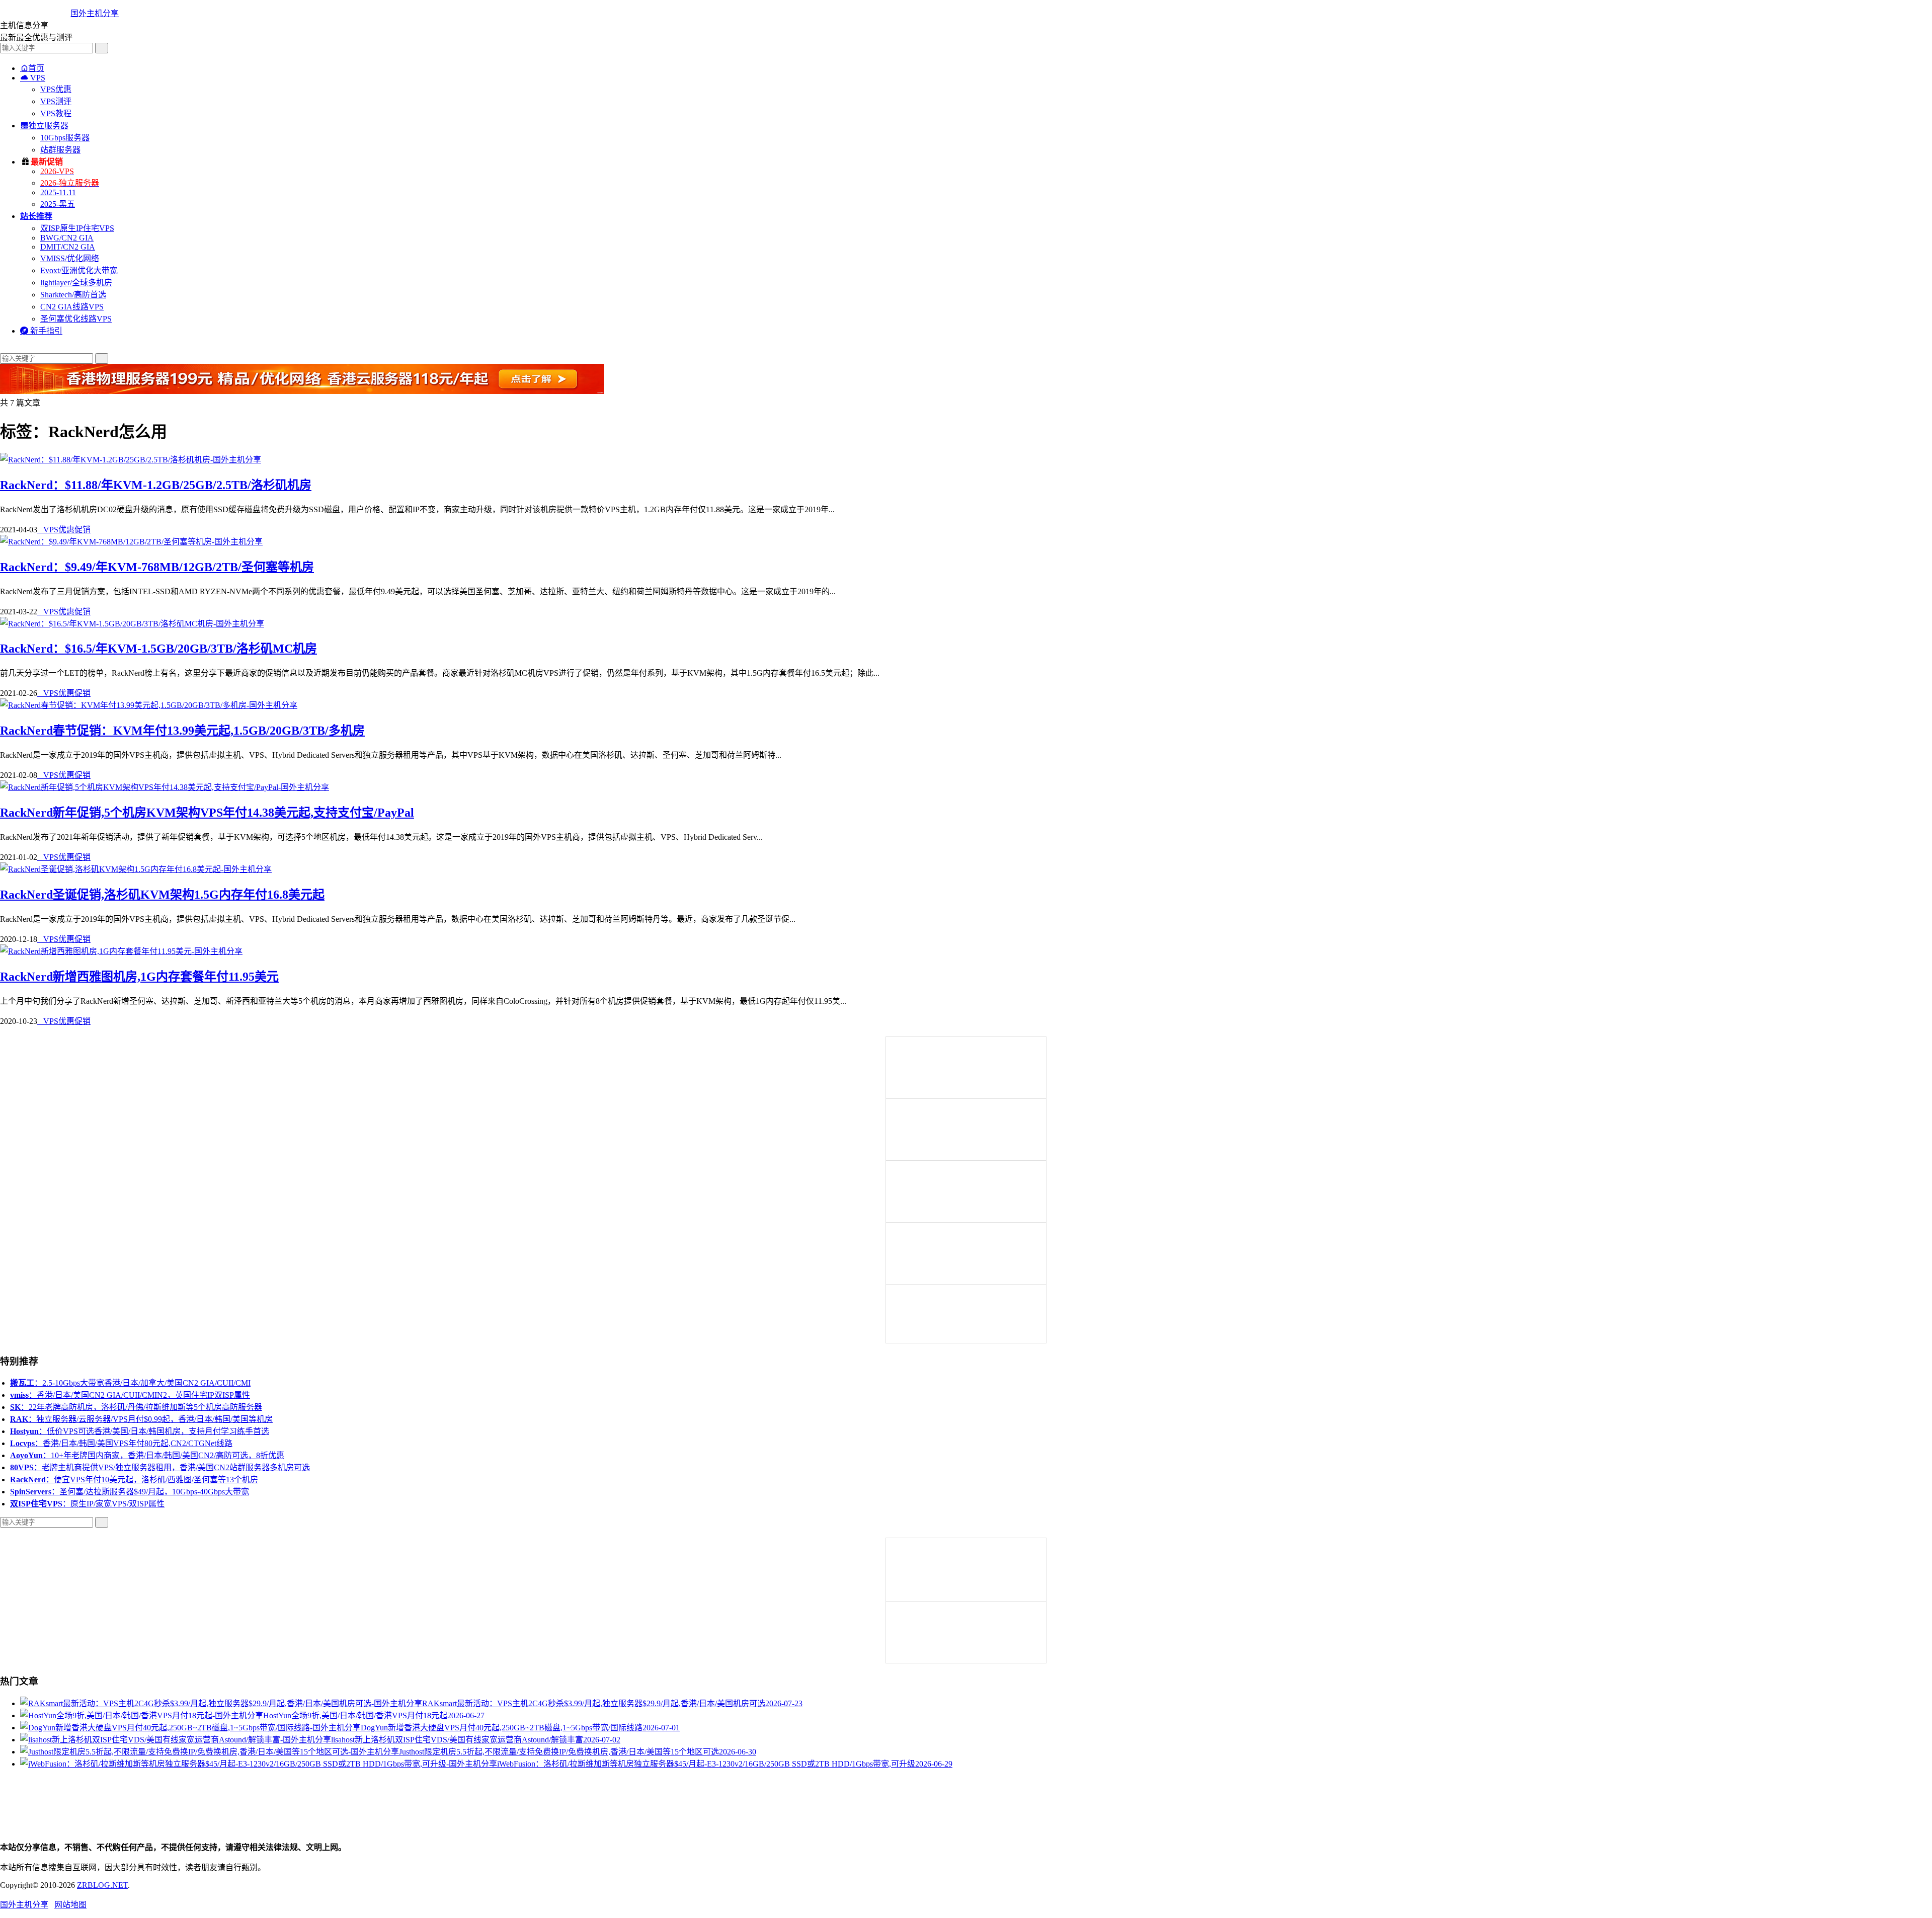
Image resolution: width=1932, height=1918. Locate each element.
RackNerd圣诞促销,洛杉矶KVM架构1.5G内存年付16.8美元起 (162, 895)
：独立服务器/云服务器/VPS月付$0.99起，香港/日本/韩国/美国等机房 (141, 1419)
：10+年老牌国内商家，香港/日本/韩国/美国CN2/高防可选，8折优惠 (147, 1455)
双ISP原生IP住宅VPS (77, 228)
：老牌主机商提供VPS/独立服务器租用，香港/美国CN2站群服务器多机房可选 (160, 1467)
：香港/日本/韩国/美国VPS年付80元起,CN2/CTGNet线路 (121, 1443)
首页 (32, 68)
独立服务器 (44, 126)
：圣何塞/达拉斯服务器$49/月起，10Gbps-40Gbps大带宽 (130, 1492)
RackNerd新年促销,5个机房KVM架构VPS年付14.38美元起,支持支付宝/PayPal (207, 813)
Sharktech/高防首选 (73, 295)
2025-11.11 (58, 192)
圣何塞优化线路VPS (76, 319)
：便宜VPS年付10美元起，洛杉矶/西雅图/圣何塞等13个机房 (134, 1480)
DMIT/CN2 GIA (68, 247)
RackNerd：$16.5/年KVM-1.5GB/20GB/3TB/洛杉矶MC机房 (158, 649)
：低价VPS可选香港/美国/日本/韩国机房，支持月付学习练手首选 (140, 1431)
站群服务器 (60, 150)
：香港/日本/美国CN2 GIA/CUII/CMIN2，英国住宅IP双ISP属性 (130, 1395)
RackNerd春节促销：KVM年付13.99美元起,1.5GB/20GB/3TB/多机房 (182, 731)
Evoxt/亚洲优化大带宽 (79, 270)
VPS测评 (56, 101)
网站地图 (70, 1905)
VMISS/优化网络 (70, 258)
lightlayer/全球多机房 (76, 283)
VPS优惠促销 (64, 530)
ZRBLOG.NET (102, 1885)
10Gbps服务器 (65, 138)
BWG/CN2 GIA (67, 238)
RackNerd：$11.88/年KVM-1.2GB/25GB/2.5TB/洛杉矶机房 (156, 485)
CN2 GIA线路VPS (72, 307)
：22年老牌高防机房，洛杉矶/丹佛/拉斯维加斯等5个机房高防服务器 (136, 1407)
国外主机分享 (95, 13)
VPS (33, 78)
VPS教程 (56, 113)
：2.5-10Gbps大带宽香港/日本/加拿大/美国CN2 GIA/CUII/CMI (130, 1383)
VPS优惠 (56, 89)
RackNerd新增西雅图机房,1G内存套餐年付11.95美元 (139, 977)
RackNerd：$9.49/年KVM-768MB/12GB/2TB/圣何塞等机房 (157, 567)
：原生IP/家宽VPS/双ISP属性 (87, 1504)
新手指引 (41, 331)
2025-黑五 (58, 204)
